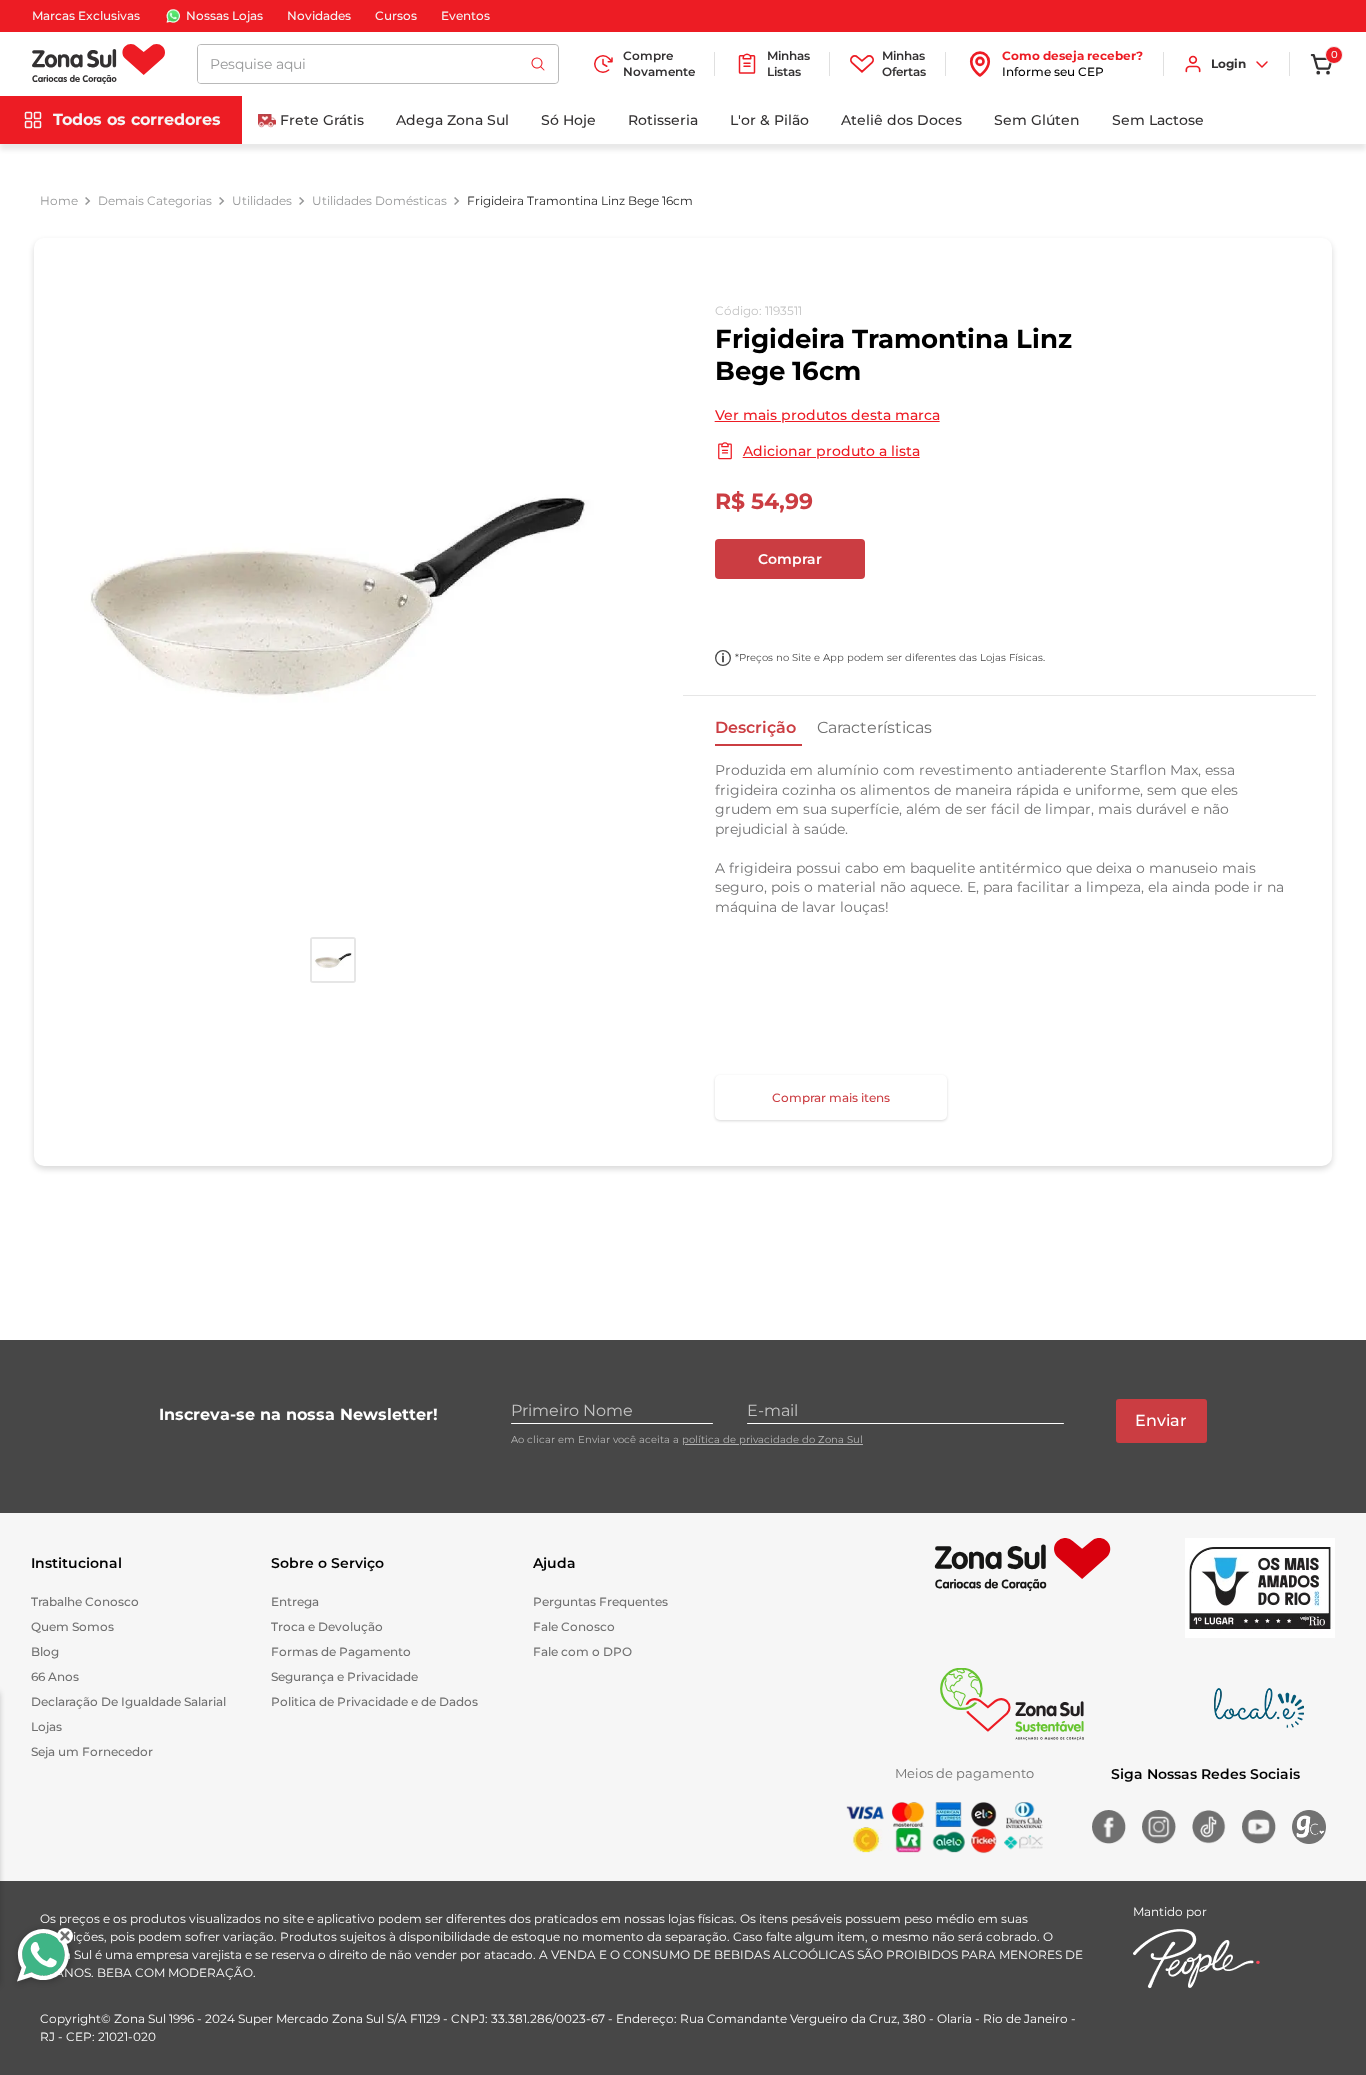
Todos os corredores (137, 119)
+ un (741, 612)
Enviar (1161, 1420)
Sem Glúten (1037, 120)
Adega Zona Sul (452, 120)
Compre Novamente (659, 63)
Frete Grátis (322, 120)
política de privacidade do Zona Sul (772, 1439)
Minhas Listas (788, 63)
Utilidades (262, 201)
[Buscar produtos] (538, 64)
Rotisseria (663, 120)
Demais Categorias (155, 201)
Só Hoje (568, 120)
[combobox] (378, 64)
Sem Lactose (1158, 120)
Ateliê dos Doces (901, 120)
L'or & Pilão (769, 120)
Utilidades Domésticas (379, 201)
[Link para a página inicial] (59, 201)
